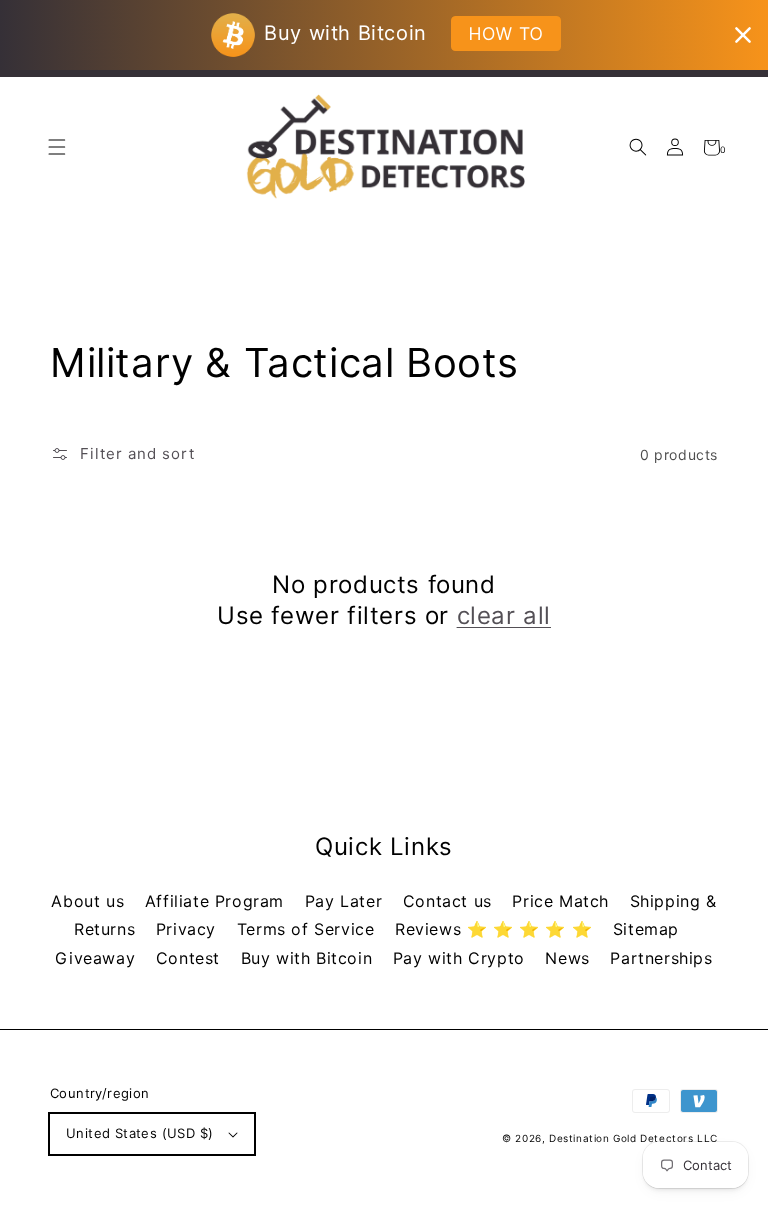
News (570, 958)
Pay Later (346, 901)
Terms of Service (308, 929)
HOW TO (505, 33)
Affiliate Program (217, 901)
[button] (637, 147)
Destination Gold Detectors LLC (633, 1138)
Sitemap (646, 929)
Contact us (450, 901)
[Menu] (56, 147)
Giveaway (97, 958)
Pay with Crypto (462, 958)
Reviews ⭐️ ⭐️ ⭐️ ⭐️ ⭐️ (496, 929)
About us (90, 901)
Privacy (189, 929)
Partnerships (661, 958)
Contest (191, 958)
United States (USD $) (139, 1133)
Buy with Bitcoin (309, 958)
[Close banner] (743, 35)
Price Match (563, 901)
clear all (504, 615)
